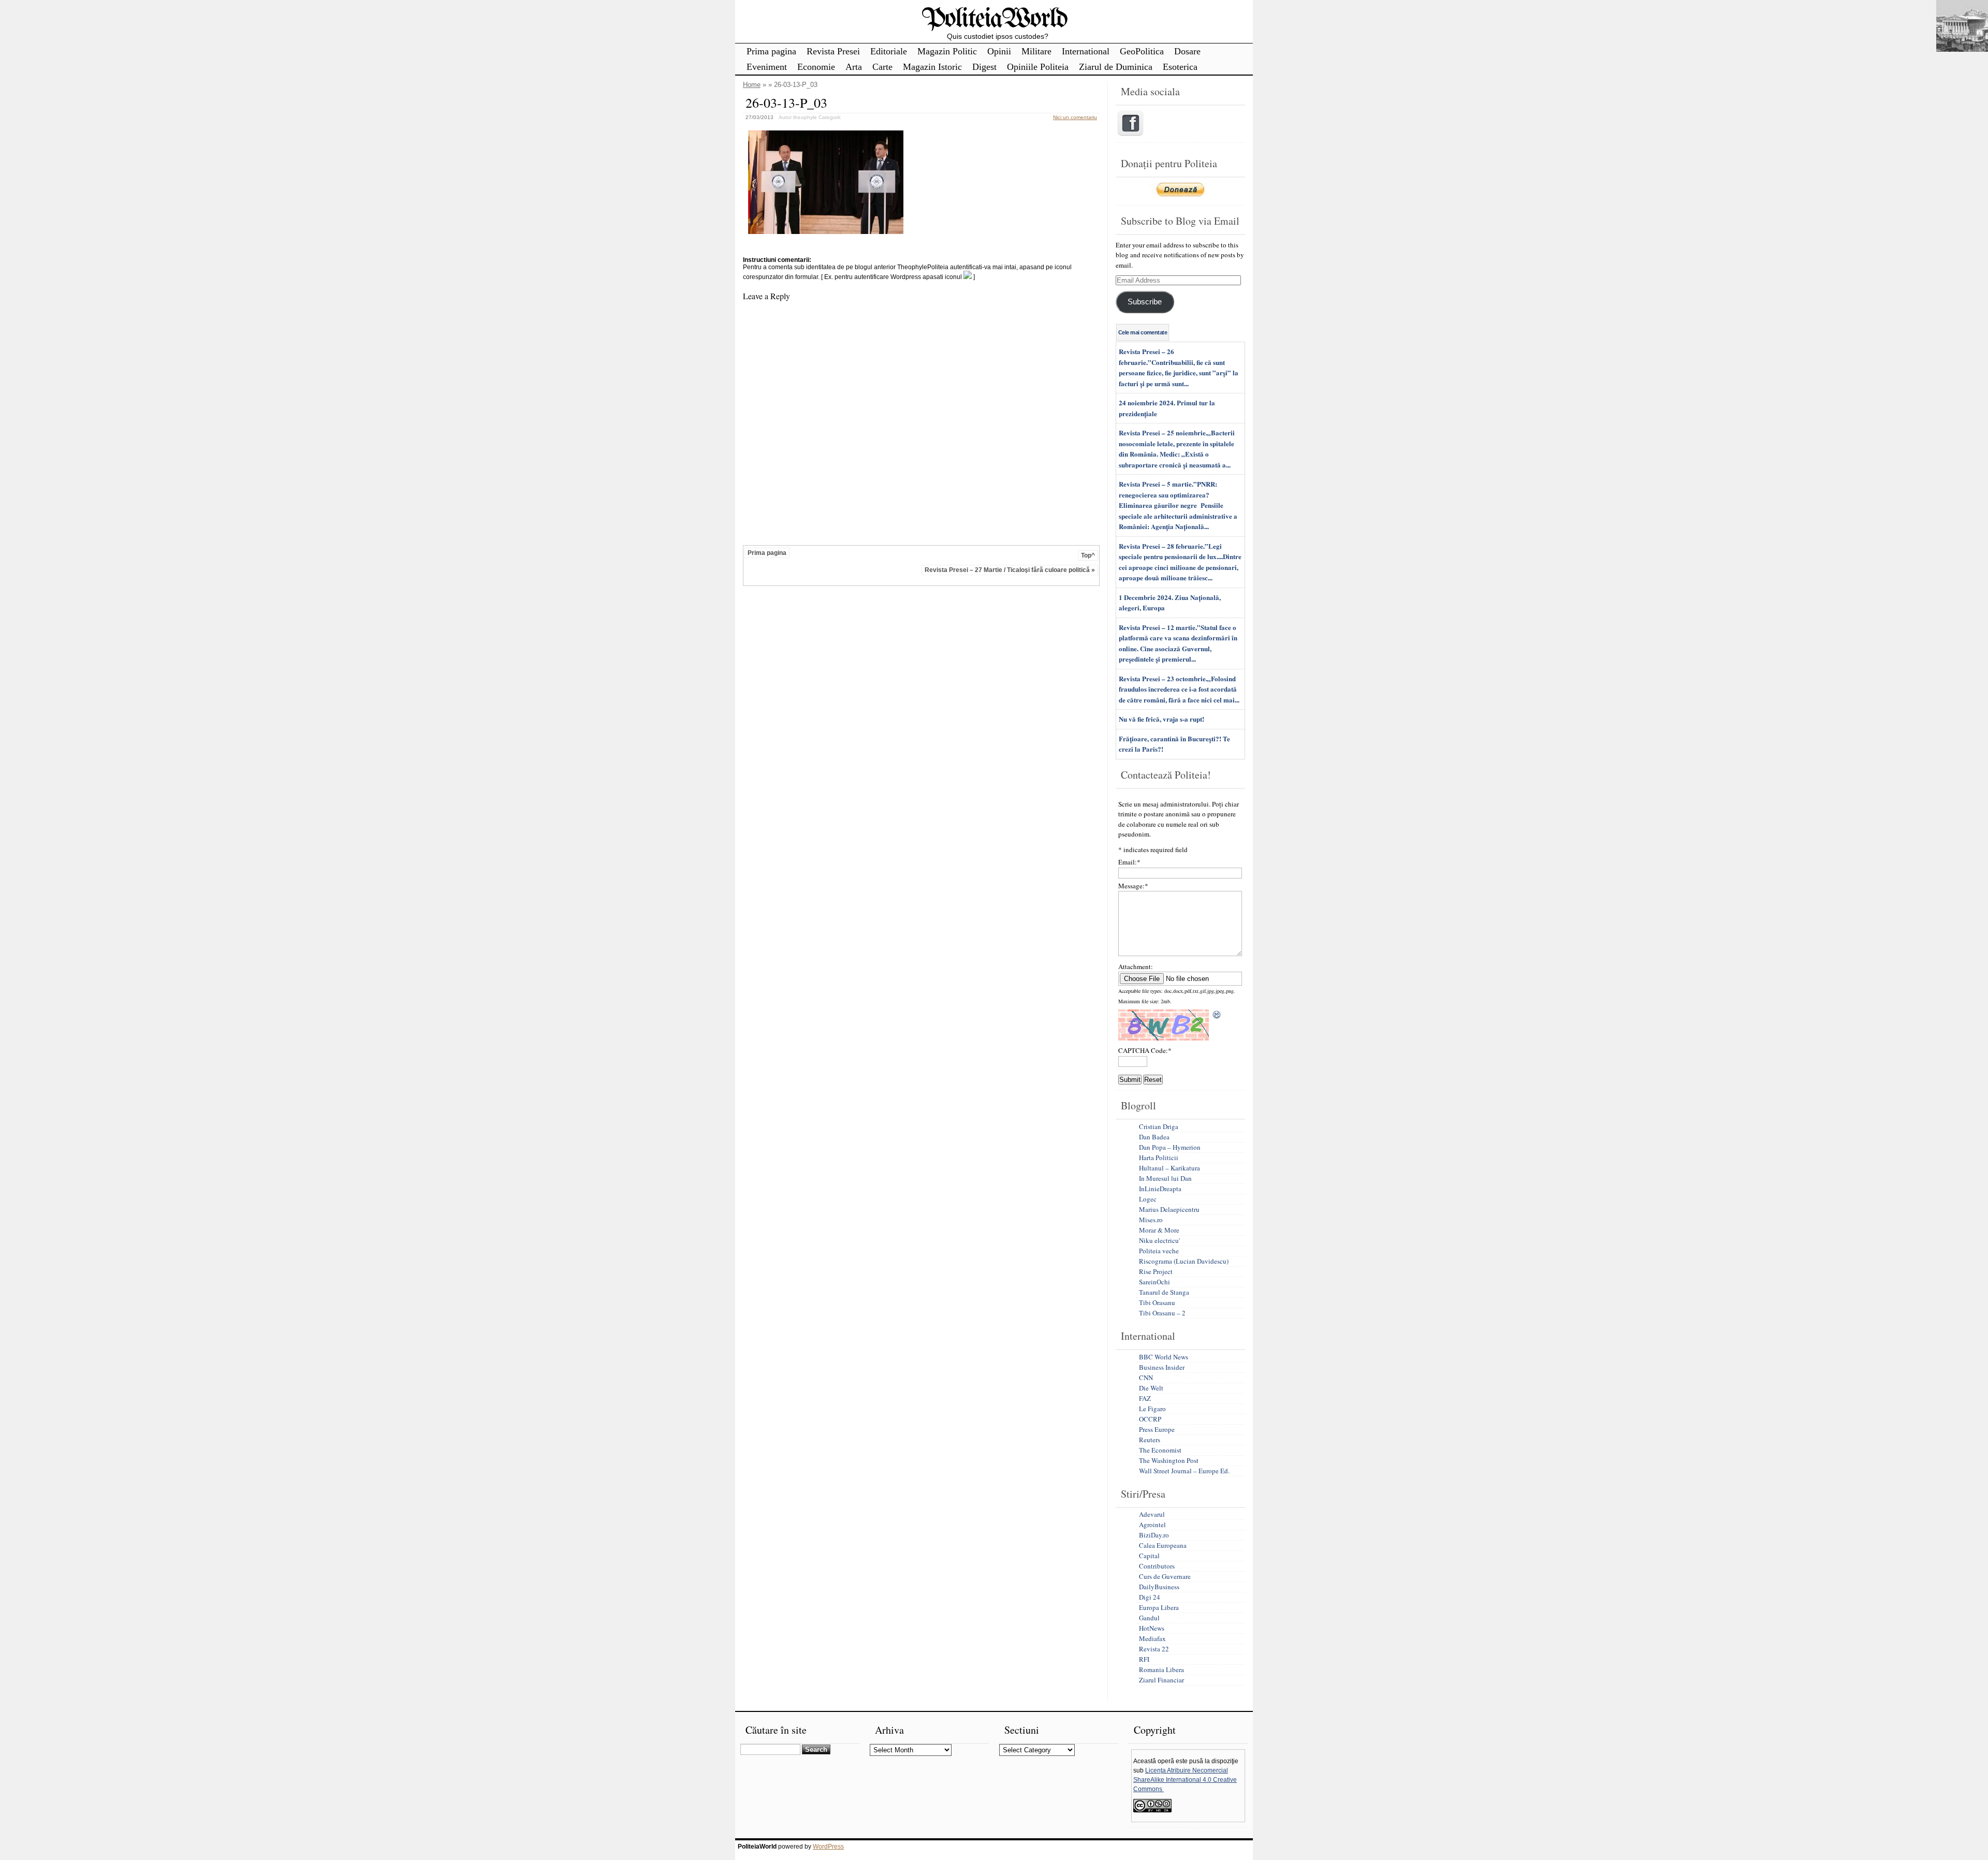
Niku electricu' (1159, 1240)
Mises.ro (1151, 1220)
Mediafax (1152, 1638)
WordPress (828, 1847)
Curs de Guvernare (1165, 1576)
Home (752, 85)
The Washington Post (1169, 1460)
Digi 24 (1150, 1597)
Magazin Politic (947, 51)
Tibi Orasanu (1157, 1302)
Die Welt (1151, 1388)
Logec (1148, 1199)
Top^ (1088, 555)
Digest (984, 67)
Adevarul (1152, 1514)
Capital (1149, 1556)
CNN (1146, 1378)
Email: (1129, 862)
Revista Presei (833, 51)
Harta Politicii (1159, 1158)
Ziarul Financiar (1161, 1680)
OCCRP (1150, 1419)
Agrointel (1152, 1525)
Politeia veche (1159, 1251)
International (1086, 51)
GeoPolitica (1142, 51)
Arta (854, 67)
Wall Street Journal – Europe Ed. (1184, 1471)
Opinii (999, 51)
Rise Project (1156, 1271)
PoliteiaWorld (994, 19)
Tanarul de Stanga (1164, 1292)
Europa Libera (1159, 1607)
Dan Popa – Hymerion (1170, 1147)
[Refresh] (1217, 1015)
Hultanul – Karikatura (1170, 1168)
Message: (1133, 886)
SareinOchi (1154, 1282)
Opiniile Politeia (1038, 67)
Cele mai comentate (1143, 332)
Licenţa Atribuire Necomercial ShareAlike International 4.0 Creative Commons (1185, 1780)
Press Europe (1157, 1429)
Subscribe (1145, 302)
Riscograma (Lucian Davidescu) (1184, 1261)
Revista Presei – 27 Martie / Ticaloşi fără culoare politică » (1010, 570)
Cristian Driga (1159, 1126)
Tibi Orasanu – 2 (1162, 1313)
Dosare (1187, 51)
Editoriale (889, 51)
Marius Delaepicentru (1169, 1209)
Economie (816, 67)
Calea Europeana (1163, 1545)
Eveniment (767, 67)
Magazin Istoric (932, 67)
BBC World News (1164, 1357)
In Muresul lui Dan (1165, 1178)
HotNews (1152, 1628)
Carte (882, 67)
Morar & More (1159, 1230)
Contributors (1157, 1566)
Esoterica (1180, 67)
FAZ (1145, 1398)
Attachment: (1136, 966)
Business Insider (1162, 1367)
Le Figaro (1152, 1409)
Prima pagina (771, 51)
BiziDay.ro (1154, 1535)
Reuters (1150, 1440)
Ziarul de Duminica (1116, 67)
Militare (1036, 51)
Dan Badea (1154, 1137)
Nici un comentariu (1075, 117)
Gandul (1149, 1618)
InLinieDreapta (1160, 1189)
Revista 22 (1154, 1649)
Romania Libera (1161, 1669)
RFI (1144, 1659)
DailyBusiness (1159, 1587)
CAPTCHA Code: (1145, 1050)
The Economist (1160, 1450)
